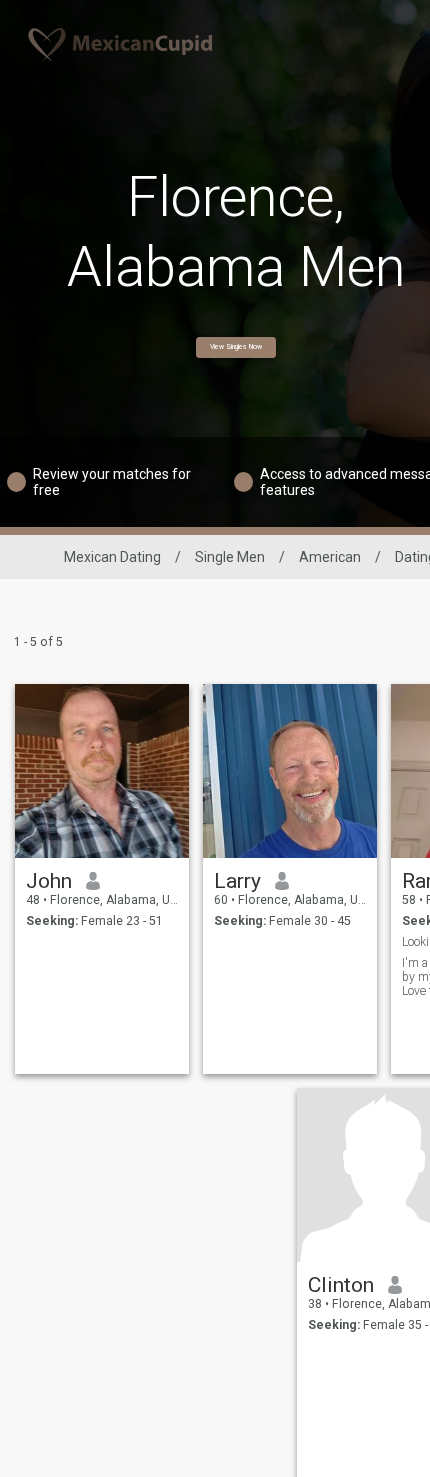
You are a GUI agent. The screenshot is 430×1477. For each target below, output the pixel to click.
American (330, 557)
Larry (237, 881)
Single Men (230, 557)
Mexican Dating (112, 557)
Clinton (341, 1285)
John (49, 881)
